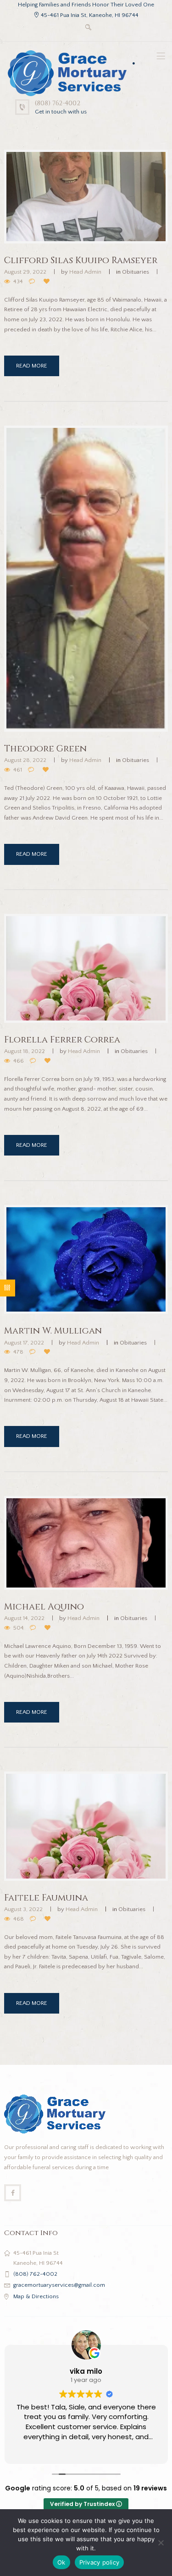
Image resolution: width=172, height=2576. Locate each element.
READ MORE (32, 366)
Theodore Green (45, 749)
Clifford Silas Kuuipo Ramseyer (81, 260)
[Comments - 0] (33, 282)
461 (18, 770)
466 (19, 1061)
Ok (61, 2562)
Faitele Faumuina (46, 1898)
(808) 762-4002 (58, 103)
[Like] (48, 282)
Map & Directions (36, 2296)
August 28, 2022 (25, 760)
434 (18, 281)
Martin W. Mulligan (53, 1331)
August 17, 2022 (24, 1343)
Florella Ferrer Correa (62, 1040)
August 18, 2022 (25, 1051)
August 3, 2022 (23, 1909)
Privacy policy (100, 2562)
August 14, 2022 (24, 1618)
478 (18, 1352)
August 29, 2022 (25, 272)
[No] (161, 2543)
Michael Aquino (44, 1607)
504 (19, 1628)
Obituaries (136, 272)
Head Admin (85, 272)
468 (19, 1919)
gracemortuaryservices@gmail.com (59, 2285)
